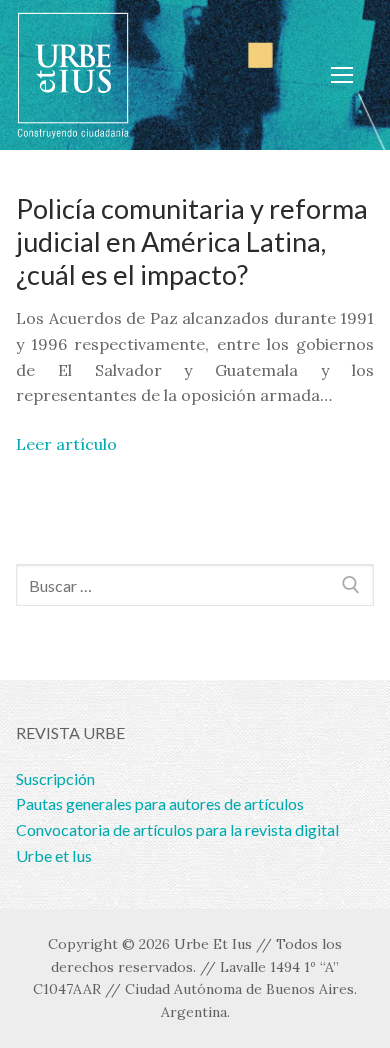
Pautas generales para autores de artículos (160, 803)
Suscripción (55, 778)
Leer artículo (66, 444)
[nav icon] (342, 75)
